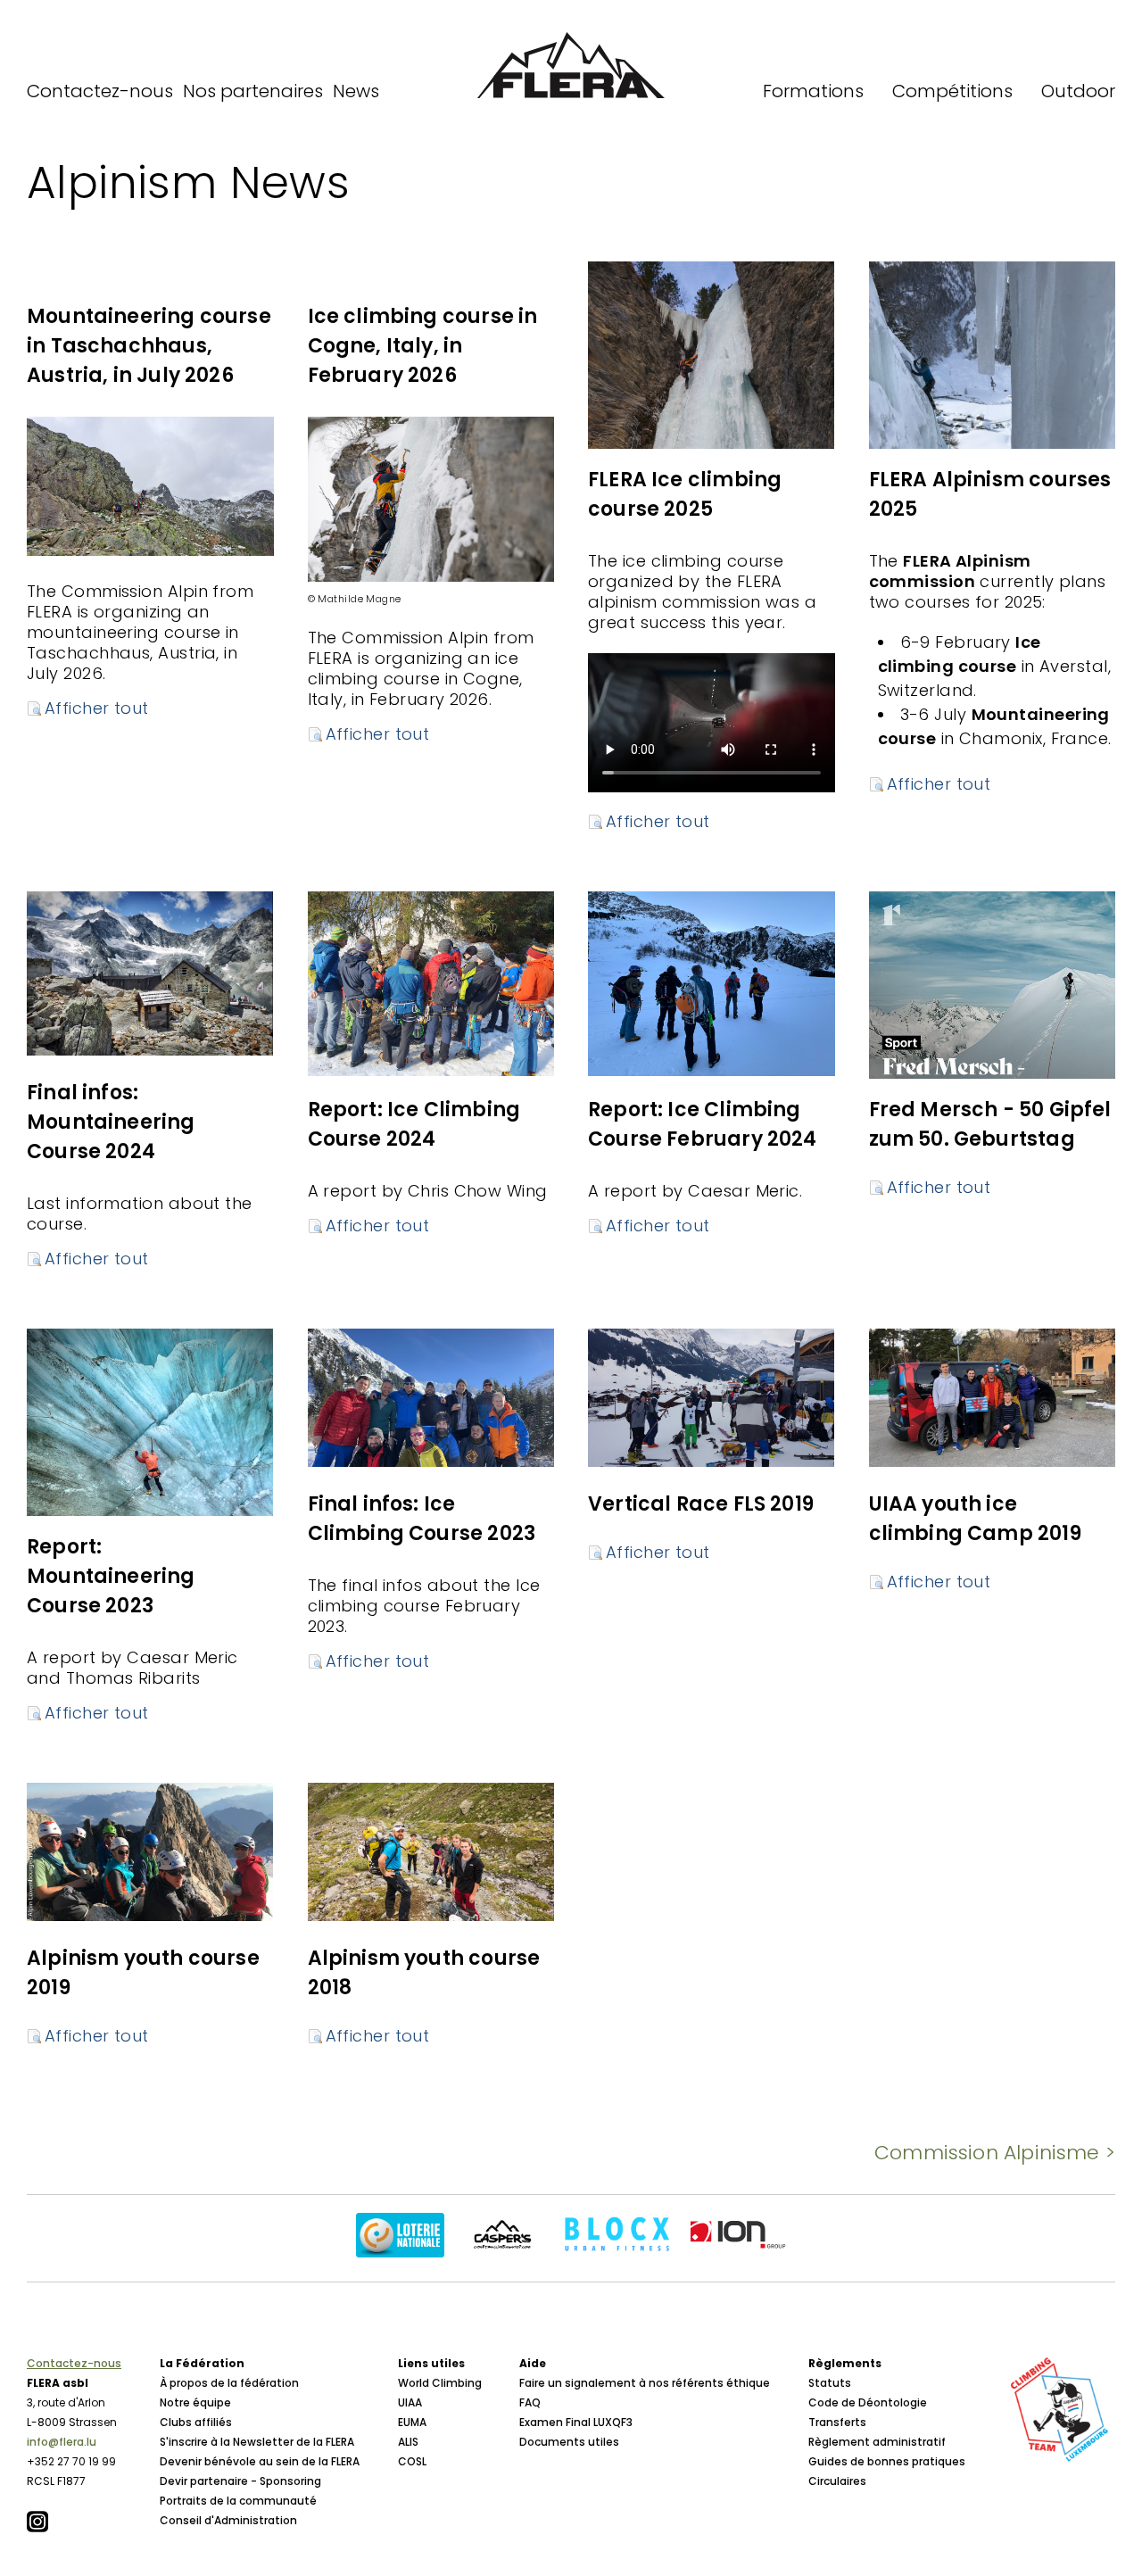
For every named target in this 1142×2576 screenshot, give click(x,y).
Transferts (837, 2422)
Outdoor (1078, 91)
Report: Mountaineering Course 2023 (111, 1576)
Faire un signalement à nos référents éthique (645, 2383)
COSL (412, 2461)
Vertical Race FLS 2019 (701, 1504)
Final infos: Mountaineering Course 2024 (111, 1122)
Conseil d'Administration (228, 2520)
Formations (813, 91)
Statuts (830, 2383)
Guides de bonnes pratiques (887, 2461)
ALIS (408, 2442)
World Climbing (440, 2383)
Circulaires (837, 2481)
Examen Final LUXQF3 (576, 2422)
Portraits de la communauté (238, 2501)
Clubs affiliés (196, 2422)
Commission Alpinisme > (995, 2153)
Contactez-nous (100, 91)
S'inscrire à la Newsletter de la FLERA (257, 2442)
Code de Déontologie (868, 2402)
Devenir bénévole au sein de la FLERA (260, 2461)
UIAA (410, 2402)
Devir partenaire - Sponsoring (240, 2481)
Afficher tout (97, 708)
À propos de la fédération (229, 2383)
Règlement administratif (877, 2442)
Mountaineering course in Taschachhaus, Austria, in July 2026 (149, 346)
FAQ (530, 2402)
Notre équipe (195, 2402)
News (356, 91)
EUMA (412, 2422)
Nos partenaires (253, 91)
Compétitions (952, 91)
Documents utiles (569, 2442)
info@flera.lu (62, 2442)
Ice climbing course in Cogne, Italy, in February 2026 (423, 346)
